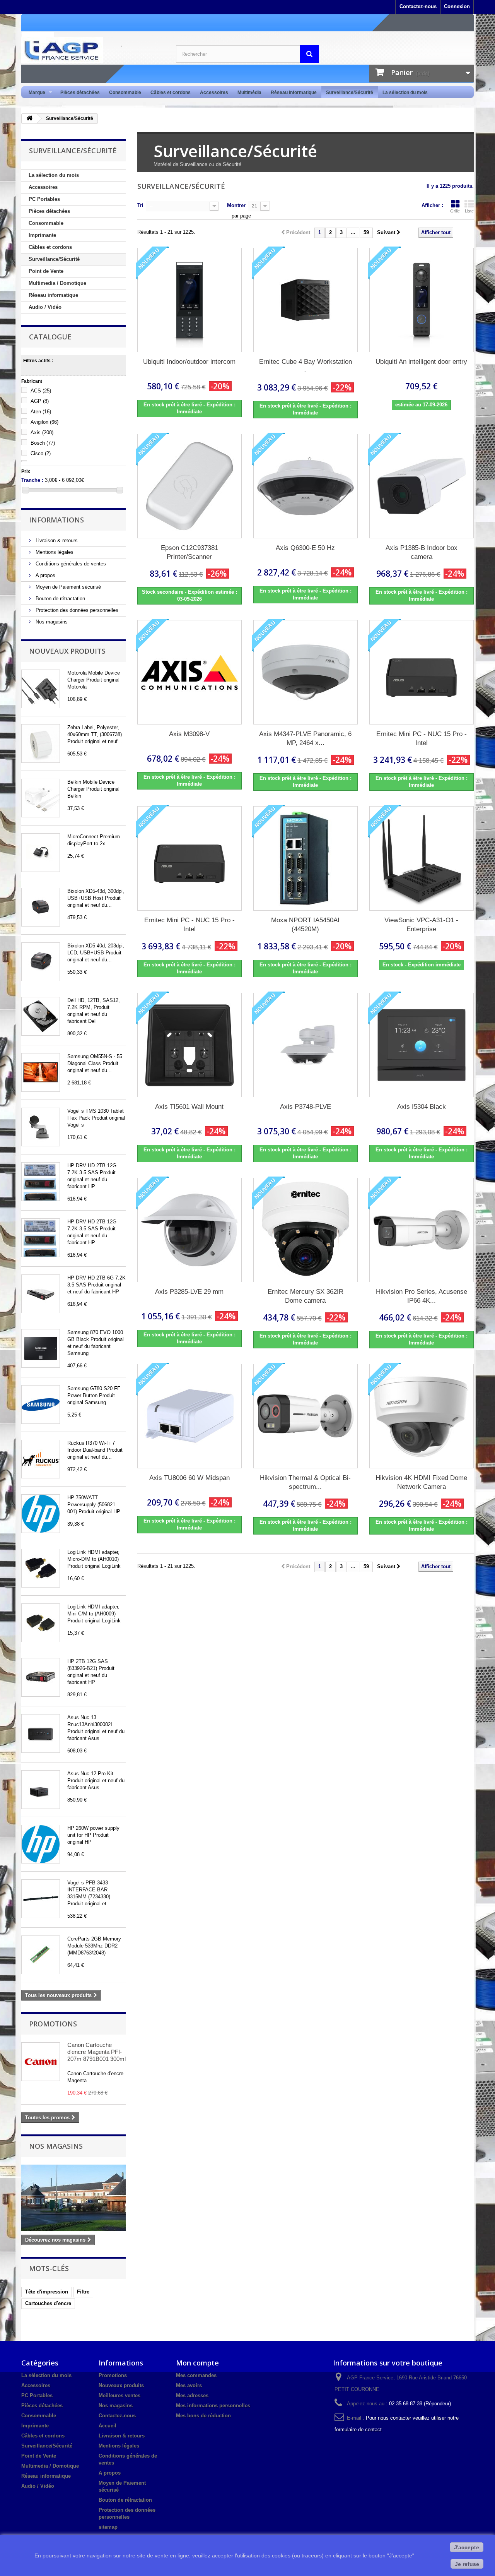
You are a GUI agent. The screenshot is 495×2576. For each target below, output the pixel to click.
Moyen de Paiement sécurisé (67, 587)
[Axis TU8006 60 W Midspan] (189, 1416)
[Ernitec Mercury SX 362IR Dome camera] (306, 1230)
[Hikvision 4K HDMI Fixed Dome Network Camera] (422, 1416)
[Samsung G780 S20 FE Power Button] (41, 1404)
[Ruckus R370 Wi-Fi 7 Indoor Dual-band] (41, 1459)
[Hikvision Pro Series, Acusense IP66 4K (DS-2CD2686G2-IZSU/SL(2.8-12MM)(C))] (422, 1230)
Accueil (108, 2426)
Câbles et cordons (171, 92)
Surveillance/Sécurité (350, 92)
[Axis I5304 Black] (422, 1045)
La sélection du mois (405, 92)
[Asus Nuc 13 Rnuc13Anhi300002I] (41, 1733)
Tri (140, 205)
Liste (469, 211)
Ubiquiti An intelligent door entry (421, 362)
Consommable (125, 92)
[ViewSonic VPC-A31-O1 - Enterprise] (422, 858)
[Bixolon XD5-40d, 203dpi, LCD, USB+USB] (41, 962)
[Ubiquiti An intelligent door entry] (422, 300)
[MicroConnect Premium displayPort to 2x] (41, 853)
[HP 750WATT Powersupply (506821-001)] (41, 1514)
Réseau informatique (294, 92)
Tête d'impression (47, 2292)
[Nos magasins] (73, 2198)
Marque (35, 93)
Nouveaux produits (67, 651)
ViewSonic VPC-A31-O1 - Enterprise (421, 925)
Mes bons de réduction (203, 2416)
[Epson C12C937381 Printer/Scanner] (189, 486)
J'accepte (467, 2547)
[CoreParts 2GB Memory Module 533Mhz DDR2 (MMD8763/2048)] (41, 1955)
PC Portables (44, 199)
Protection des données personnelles (76, 610)
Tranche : (32, 480)
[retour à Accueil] (29, 119)
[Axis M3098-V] (189, 672)
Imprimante (42, 235)
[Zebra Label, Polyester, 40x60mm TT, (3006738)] (41, 743)
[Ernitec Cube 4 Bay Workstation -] (306, 300)
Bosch (43, 443)
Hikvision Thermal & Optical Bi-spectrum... (305, 1482)
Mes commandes (196, 2375)
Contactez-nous (418, 6)
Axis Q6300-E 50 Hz (305, 548)
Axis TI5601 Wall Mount (189, 1107)
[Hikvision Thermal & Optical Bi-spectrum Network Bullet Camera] (306, 1416)
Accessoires (214, 92)
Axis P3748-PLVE (306, 1107)
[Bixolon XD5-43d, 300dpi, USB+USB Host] (41, 907)
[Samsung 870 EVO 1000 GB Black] (41, 1348)
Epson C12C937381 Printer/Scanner (189, 552)
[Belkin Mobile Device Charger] (41, 798)
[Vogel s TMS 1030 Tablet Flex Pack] (41, 1127)
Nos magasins (51, 622)
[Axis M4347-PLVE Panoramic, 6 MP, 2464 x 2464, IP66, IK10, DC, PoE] (306, 672)
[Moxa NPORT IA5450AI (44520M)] (306, 858)
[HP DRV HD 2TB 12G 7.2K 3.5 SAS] (41, 1182)
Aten (41, 412)
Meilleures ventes (119, 2395)
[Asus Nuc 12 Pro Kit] (41, 1790)
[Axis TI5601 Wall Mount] (189, 1045)
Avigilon (44, 422)
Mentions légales (54, 552)
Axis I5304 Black (422, 1107)
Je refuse (467, 2564)
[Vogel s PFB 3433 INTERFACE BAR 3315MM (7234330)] (41, 1899)
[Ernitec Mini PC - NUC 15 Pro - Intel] (422, 672)
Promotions (53, 2024)
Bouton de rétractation (60, 599)
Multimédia (249, 92)
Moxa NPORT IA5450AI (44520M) (305, 925)
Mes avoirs (189, 2385)
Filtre (83, 2292)
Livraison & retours (56, 540)
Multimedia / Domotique (57, 283)
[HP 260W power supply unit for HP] (41, 1844)
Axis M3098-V (189, 734)
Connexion (457, 6)
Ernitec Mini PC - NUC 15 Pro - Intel (422, 738)
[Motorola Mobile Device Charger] (41, 689)
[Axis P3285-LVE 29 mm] (189, 1230)
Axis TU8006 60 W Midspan (189, 1478)
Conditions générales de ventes (70, 564)
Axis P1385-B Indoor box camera (422, 552)
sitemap (108, 2527)
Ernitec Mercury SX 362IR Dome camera (306, 1296)
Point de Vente (46, 271)
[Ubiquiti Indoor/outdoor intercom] (189, 300)
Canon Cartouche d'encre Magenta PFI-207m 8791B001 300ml (96, 2052)
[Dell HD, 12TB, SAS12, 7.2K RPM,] (41, 1016)
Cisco (41, 453)
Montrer (236, 205)
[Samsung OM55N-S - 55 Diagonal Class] (41, 1072)
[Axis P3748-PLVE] (306, 1045)
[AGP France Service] (93, 50)
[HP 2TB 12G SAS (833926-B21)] (41, 1677)
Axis (42, 432)
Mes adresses (192, 2395)
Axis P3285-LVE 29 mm (189, 1292)
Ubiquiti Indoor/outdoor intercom (189, 362)
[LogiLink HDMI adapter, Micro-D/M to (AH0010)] (41, 1568)
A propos (45, 575)
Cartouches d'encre (48, 2303)
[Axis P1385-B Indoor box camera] (422, 486)
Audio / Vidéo (45, 307)
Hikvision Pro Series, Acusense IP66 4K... (422, 1296)
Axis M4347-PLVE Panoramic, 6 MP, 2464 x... (305, 738)
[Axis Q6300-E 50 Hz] (306, 486)
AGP (40, 401)
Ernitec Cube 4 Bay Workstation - (306, 366)
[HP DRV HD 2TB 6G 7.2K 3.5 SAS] (41, 1294)
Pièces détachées (80, 92)
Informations (56, 520)
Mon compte (197, 2363)
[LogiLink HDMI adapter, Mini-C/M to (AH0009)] (41, 1623)
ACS (41, 391)
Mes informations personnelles (213, 2406)
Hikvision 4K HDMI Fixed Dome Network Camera (421, 1482)
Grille (455, 211)
